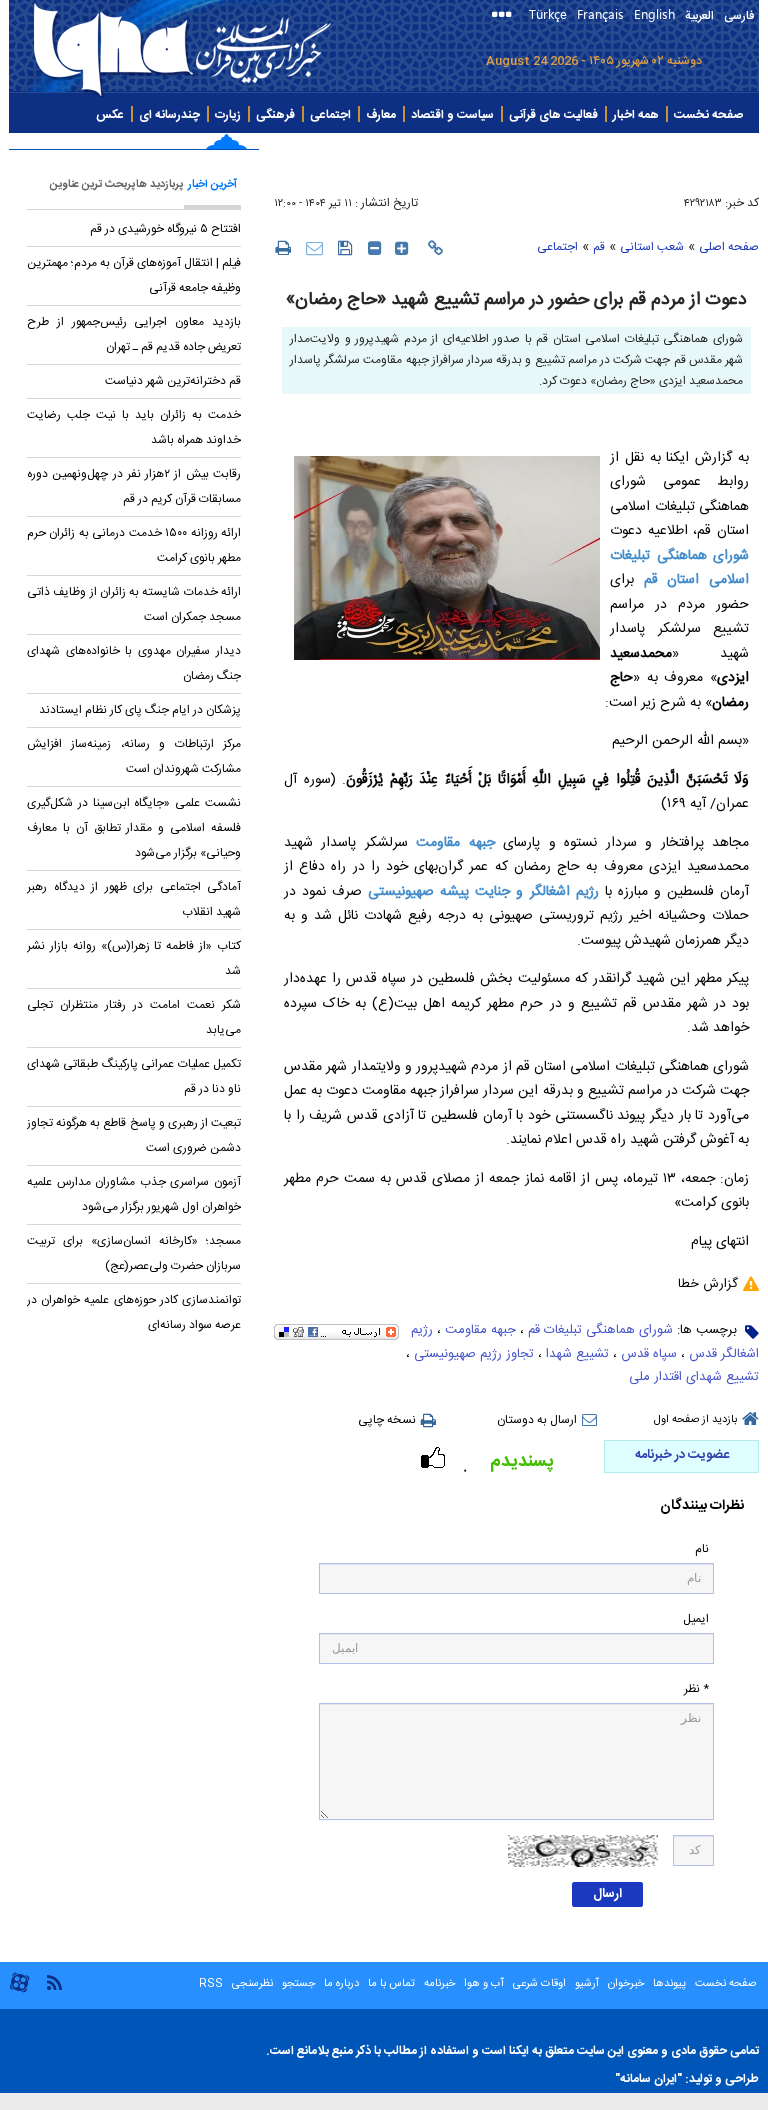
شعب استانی (652, 247)
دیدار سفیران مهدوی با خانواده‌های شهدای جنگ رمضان (134, 663)
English (654, 13)
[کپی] (435, 248)
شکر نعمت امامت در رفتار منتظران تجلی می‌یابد (134, 1017)
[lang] (505, 16)
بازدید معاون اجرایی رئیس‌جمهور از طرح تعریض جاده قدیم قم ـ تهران (134, 334)
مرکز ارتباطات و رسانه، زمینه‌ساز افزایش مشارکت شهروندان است (134, 756)
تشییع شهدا (577, 1354)
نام (702, 1549)
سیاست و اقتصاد (452, 115)
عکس (110, 115)
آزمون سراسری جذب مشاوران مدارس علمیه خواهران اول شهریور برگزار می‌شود (134, 1194)
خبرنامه (439, 1984)
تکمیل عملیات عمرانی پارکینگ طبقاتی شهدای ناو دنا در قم (134, 1076)
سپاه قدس (649, 1354)
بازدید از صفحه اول (695, 1420)
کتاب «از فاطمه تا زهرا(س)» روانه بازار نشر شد (134, 958)
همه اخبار (636, 115)
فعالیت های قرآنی (553, 115)
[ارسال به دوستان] (314, 247)
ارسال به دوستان (537, 1420)
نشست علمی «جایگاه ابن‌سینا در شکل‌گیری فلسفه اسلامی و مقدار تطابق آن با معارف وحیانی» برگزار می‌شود (134, 828)
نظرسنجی (252, 1984)
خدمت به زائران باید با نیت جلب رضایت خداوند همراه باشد (134, 427)
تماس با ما (391, 1984)
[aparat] (19, 1990)
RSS (211, 1984)
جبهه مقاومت (455, 843)
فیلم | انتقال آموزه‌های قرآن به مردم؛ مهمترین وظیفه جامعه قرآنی (134, 275)
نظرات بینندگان (702, 1506)
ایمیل (696, 1619)
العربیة (699, 16)
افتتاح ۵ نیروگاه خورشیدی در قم (164, 229)
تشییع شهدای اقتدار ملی (694, 1377)
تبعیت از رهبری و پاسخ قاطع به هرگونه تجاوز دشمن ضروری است (134, 1135)
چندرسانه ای (169, 115)
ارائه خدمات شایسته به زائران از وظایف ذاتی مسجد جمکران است (134, 604)
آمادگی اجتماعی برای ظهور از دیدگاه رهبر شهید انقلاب (134, 899)
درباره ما (341, 1984)
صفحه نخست (708, 115)
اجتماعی (330, 115)
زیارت (228, 115)
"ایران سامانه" (648, 2079)
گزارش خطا (708, 1284)
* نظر (696, 1689)
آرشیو (585, 1984)
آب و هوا (484, 1984)
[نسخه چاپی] (282, 247)
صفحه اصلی (729, 247)
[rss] (54, 1981)
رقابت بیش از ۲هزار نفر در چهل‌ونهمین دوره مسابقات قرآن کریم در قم (134, 486)
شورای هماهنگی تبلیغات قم (600, 1330)
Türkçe (548, 13)
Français (600, 13)
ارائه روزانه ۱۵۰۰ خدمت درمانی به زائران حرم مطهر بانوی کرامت (134, 545)
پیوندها (669, 1984)
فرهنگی (275, 115)
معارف (381, 115)
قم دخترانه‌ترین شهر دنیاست (173, 381)
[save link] (345, 247)
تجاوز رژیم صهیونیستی (474, 1354)
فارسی (739, 16)
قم (599, 247)
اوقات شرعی (538, 1984)
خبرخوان (626, 1984)
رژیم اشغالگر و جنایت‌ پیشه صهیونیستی (483, 892)
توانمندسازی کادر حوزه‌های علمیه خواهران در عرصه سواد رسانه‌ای (134, 1312)
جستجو (297, 1984)
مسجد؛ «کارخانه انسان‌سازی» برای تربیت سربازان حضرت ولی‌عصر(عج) (134, 1253)
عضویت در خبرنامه (682, 1455)
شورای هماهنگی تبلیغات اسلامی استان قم (679, 568)
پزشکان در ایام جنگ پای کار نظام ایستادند (140, 710)
